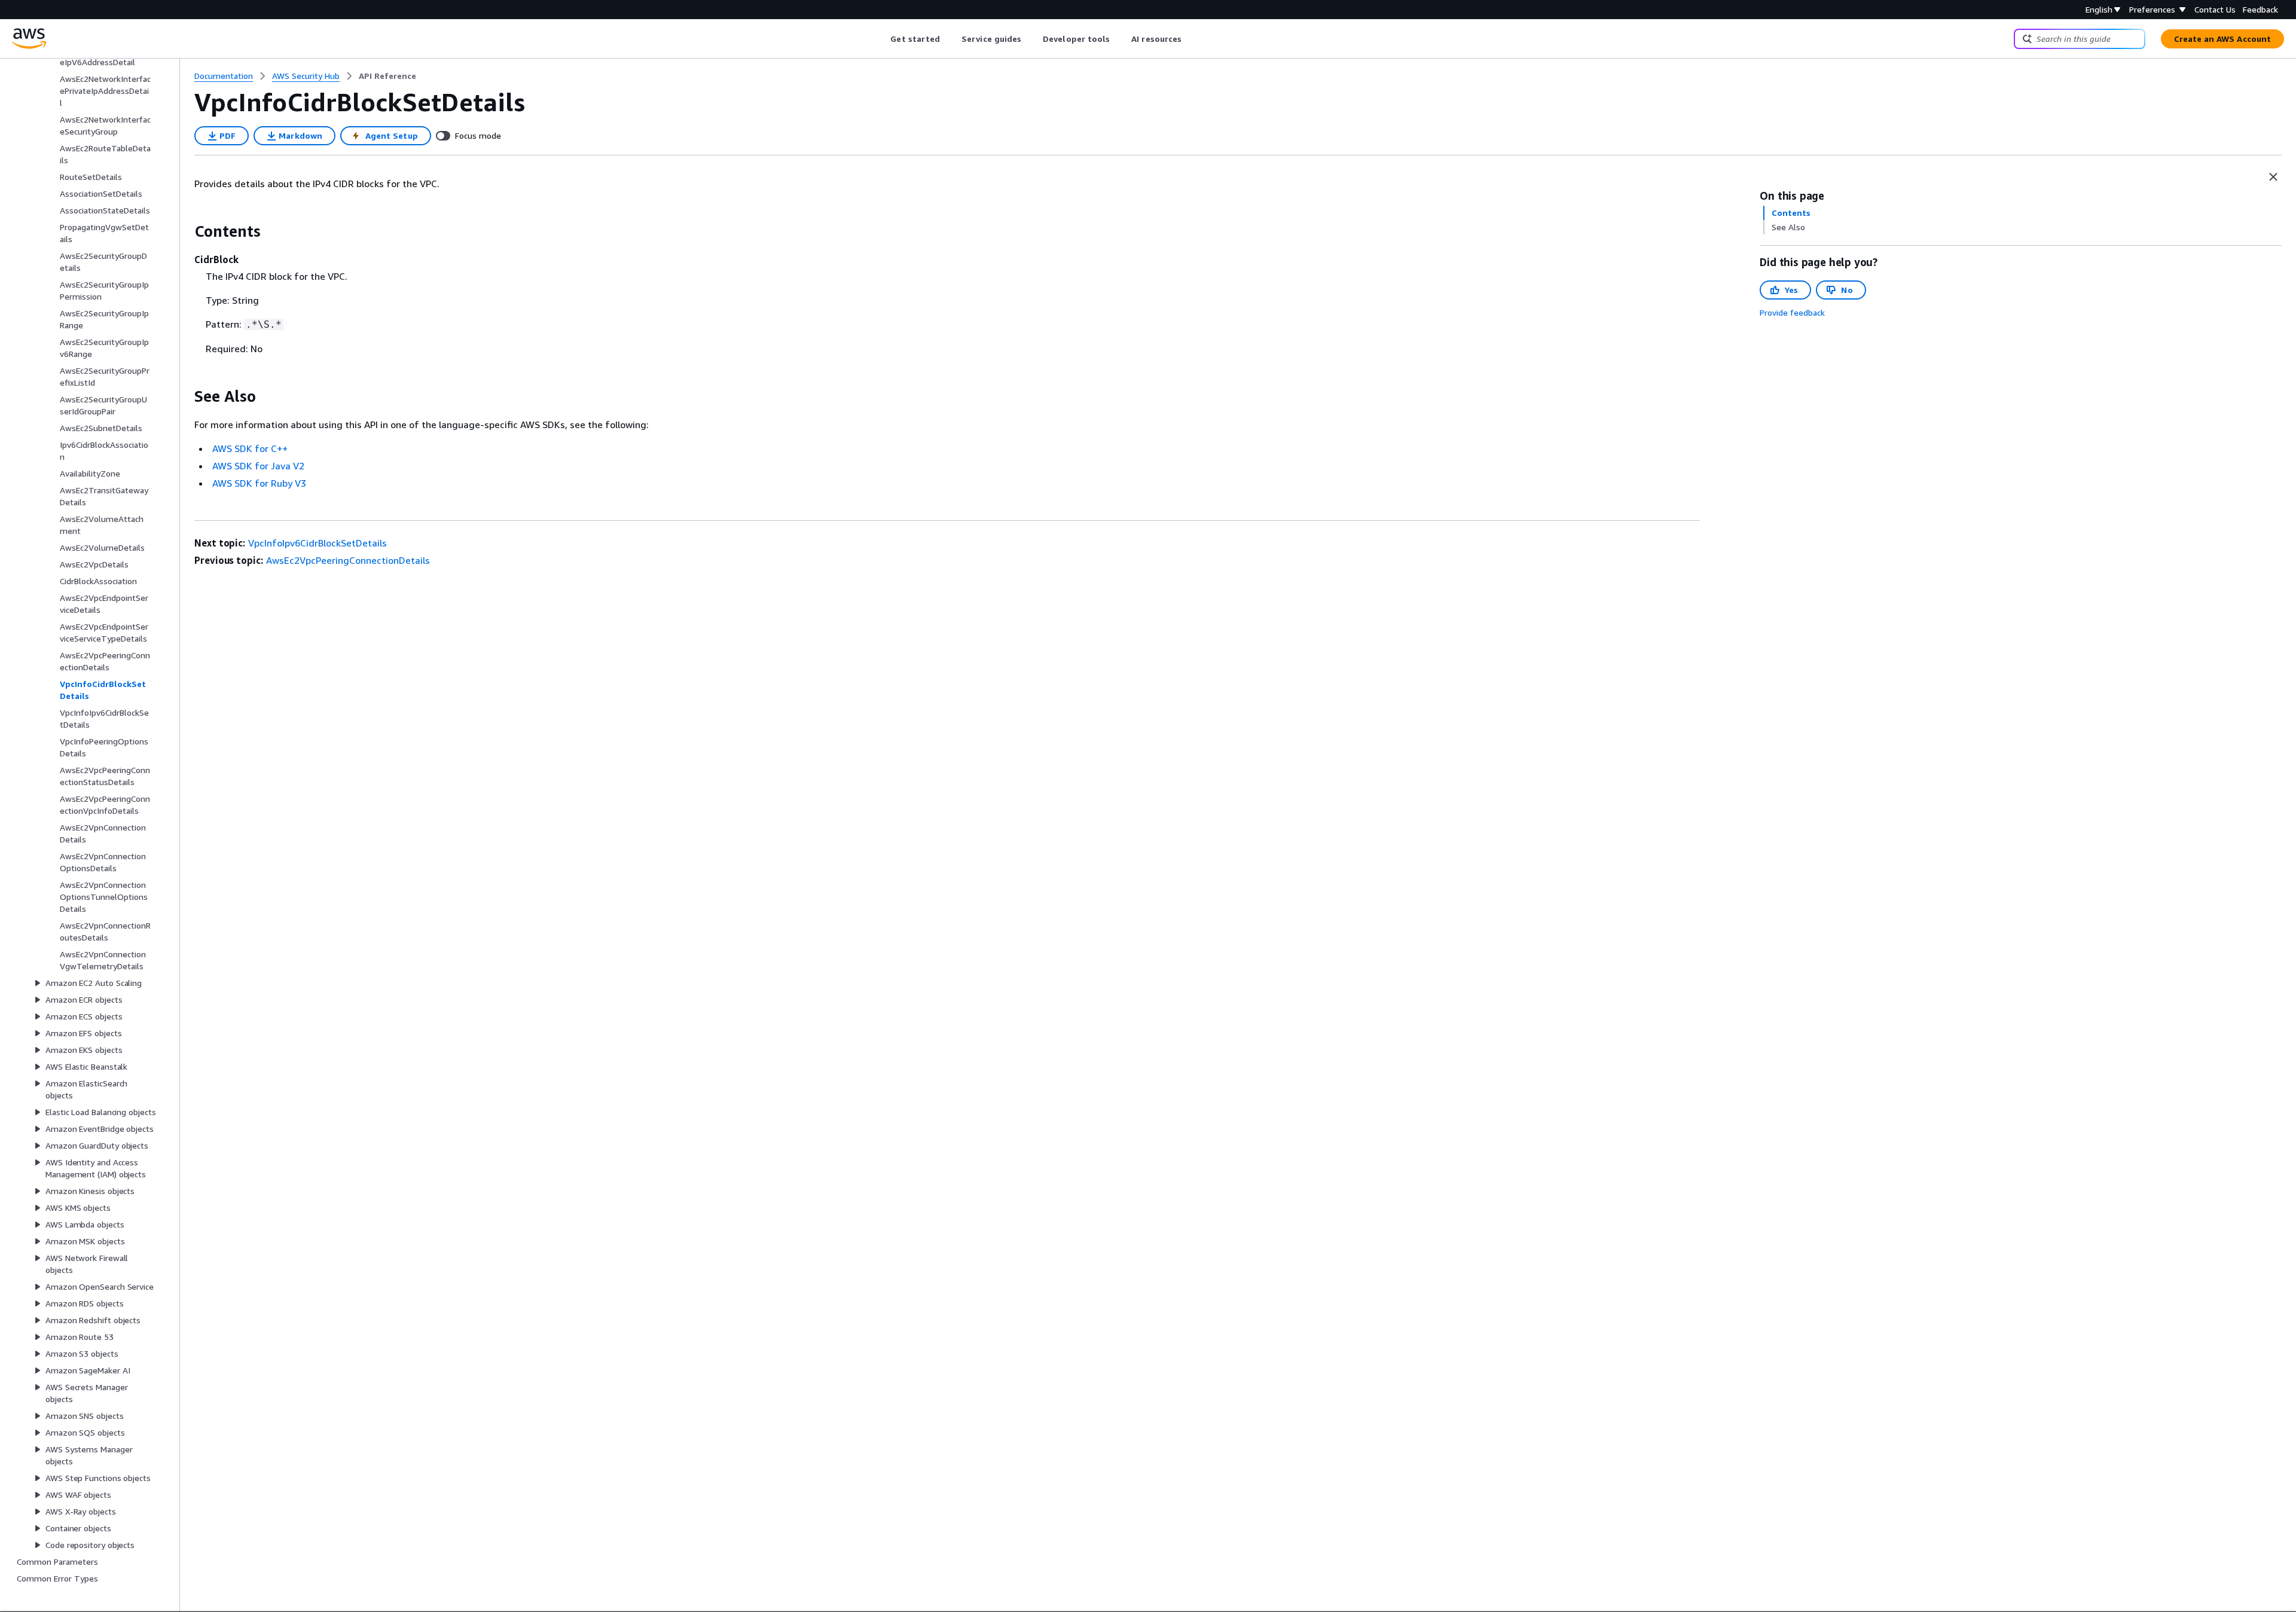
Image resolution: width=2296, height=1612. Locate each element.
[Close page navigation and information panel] (2273, 177)
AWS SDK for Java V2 (258, 466)
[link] (387, 76)
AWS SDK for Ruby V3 (259, 483)
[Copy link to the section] (185, 231)
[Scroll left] (882, 39)
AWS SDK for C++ (250, 448)
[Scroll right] (1191, 39)
